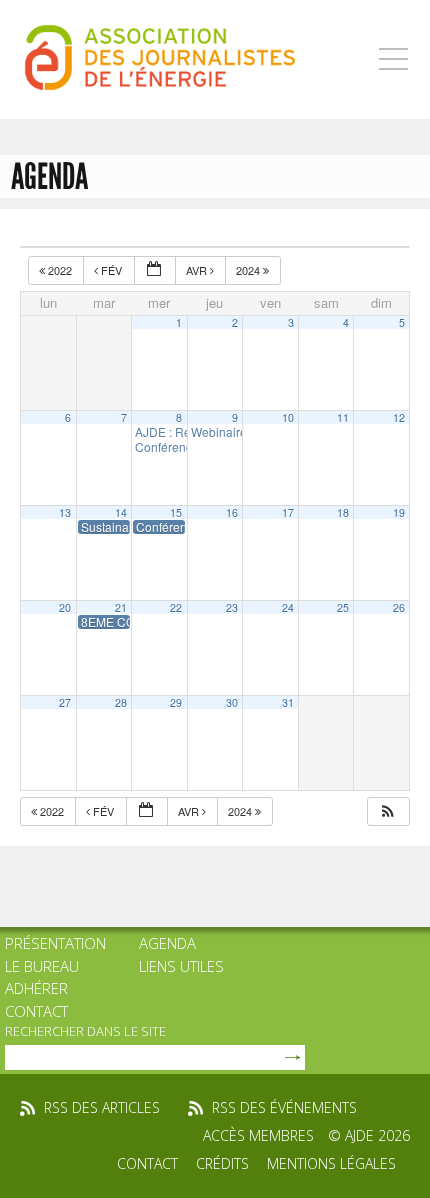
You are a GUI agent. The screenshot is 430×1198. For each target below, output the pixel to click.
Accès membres (258, 1135)
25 (343, 607)
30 (232, 702)
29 (176, 702)
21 (121, 607)
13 (65, 512)
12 (399, 417)
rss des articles (102, 1107)
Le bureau (42, 966)
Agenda (167, 943)
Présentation (55, 943)
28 (121, 702)
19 (399, 512)
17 (288, 512)
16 (232, 512)
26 (399, 607)
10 (288, 417)
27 (65, 702)
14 (121, 512)
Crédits (222, 1163)
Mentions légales (331, 1163)
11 (343, 417)
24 (288, 607)
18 (343, 512)
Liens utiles (181, 966)
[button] (388, 811)
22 (176, 607)
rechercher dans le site (85, 1031)
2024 (249, 270)
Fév (111, 270)
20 (65, 607)
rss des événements (284, 1107)
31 (288, 702)
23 (232, 607)
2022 (60, 270)
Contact (36, 1011)
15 (176, 512)
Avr (198, 270)
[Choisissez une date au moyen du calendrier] (155, 270)
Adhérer (36, 988)
